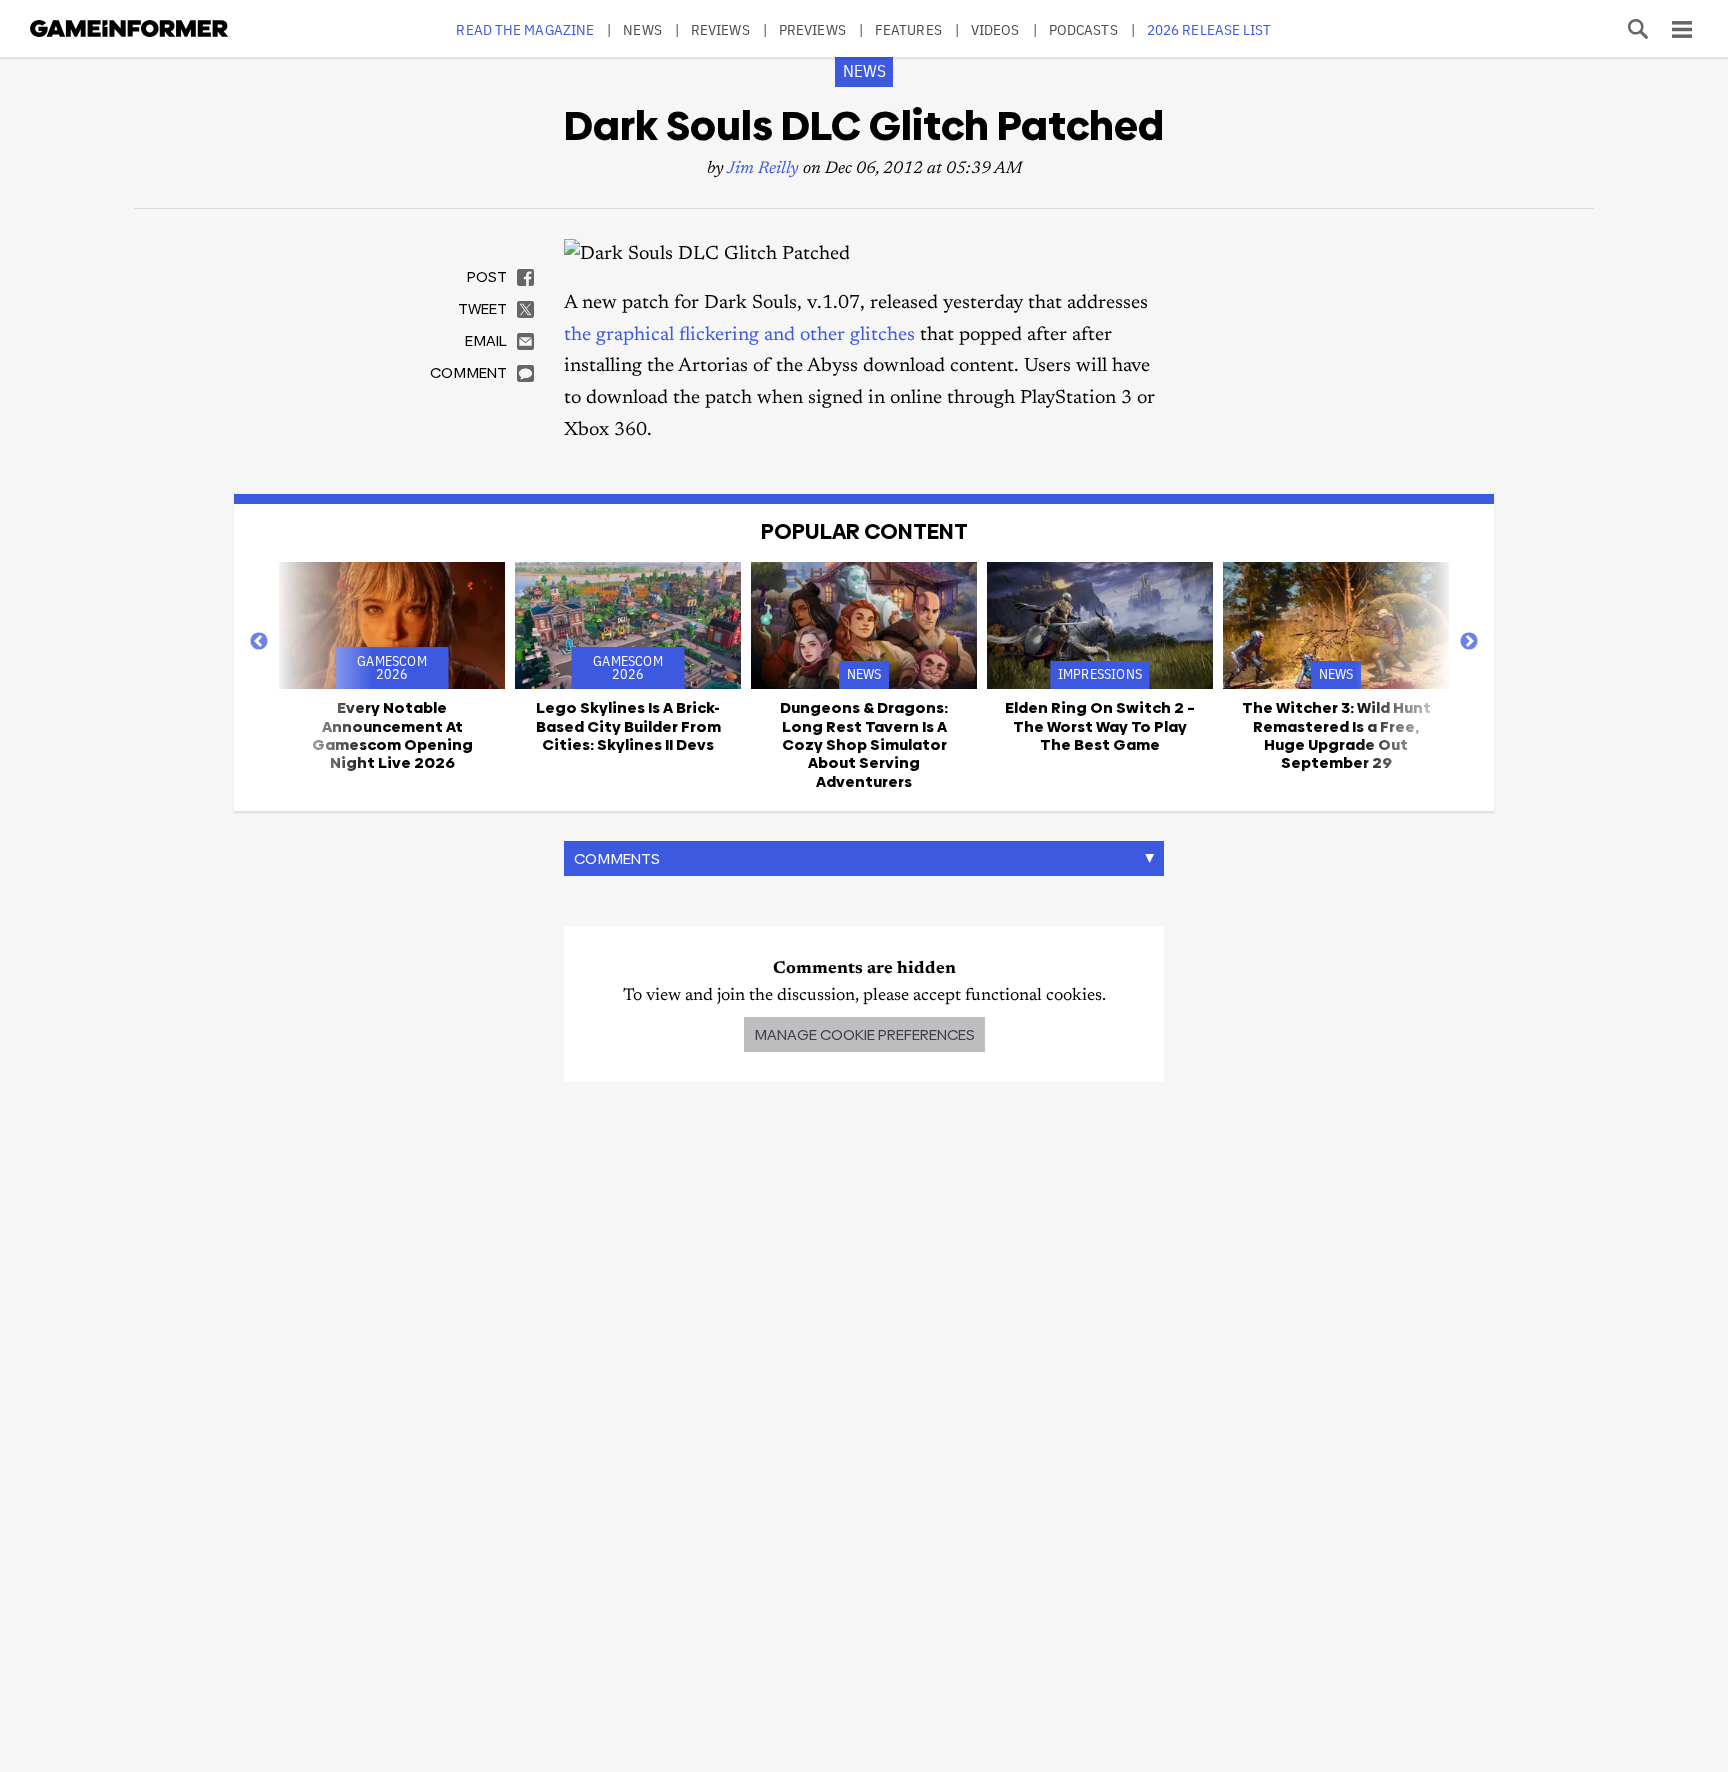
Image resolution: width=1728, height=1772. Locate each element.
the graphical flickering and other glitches (739, 335)
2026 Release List (1209, 29)
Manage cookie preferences (864, 1034)
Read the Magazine (525, 29)
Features (908, 29)
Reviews (720, 29)
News (642, 29)
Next (1469, 642)
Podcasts (1083, 29)
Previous (259, 642)
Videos (995, 29)
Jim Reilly (763, 169)
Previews (812, 29)
